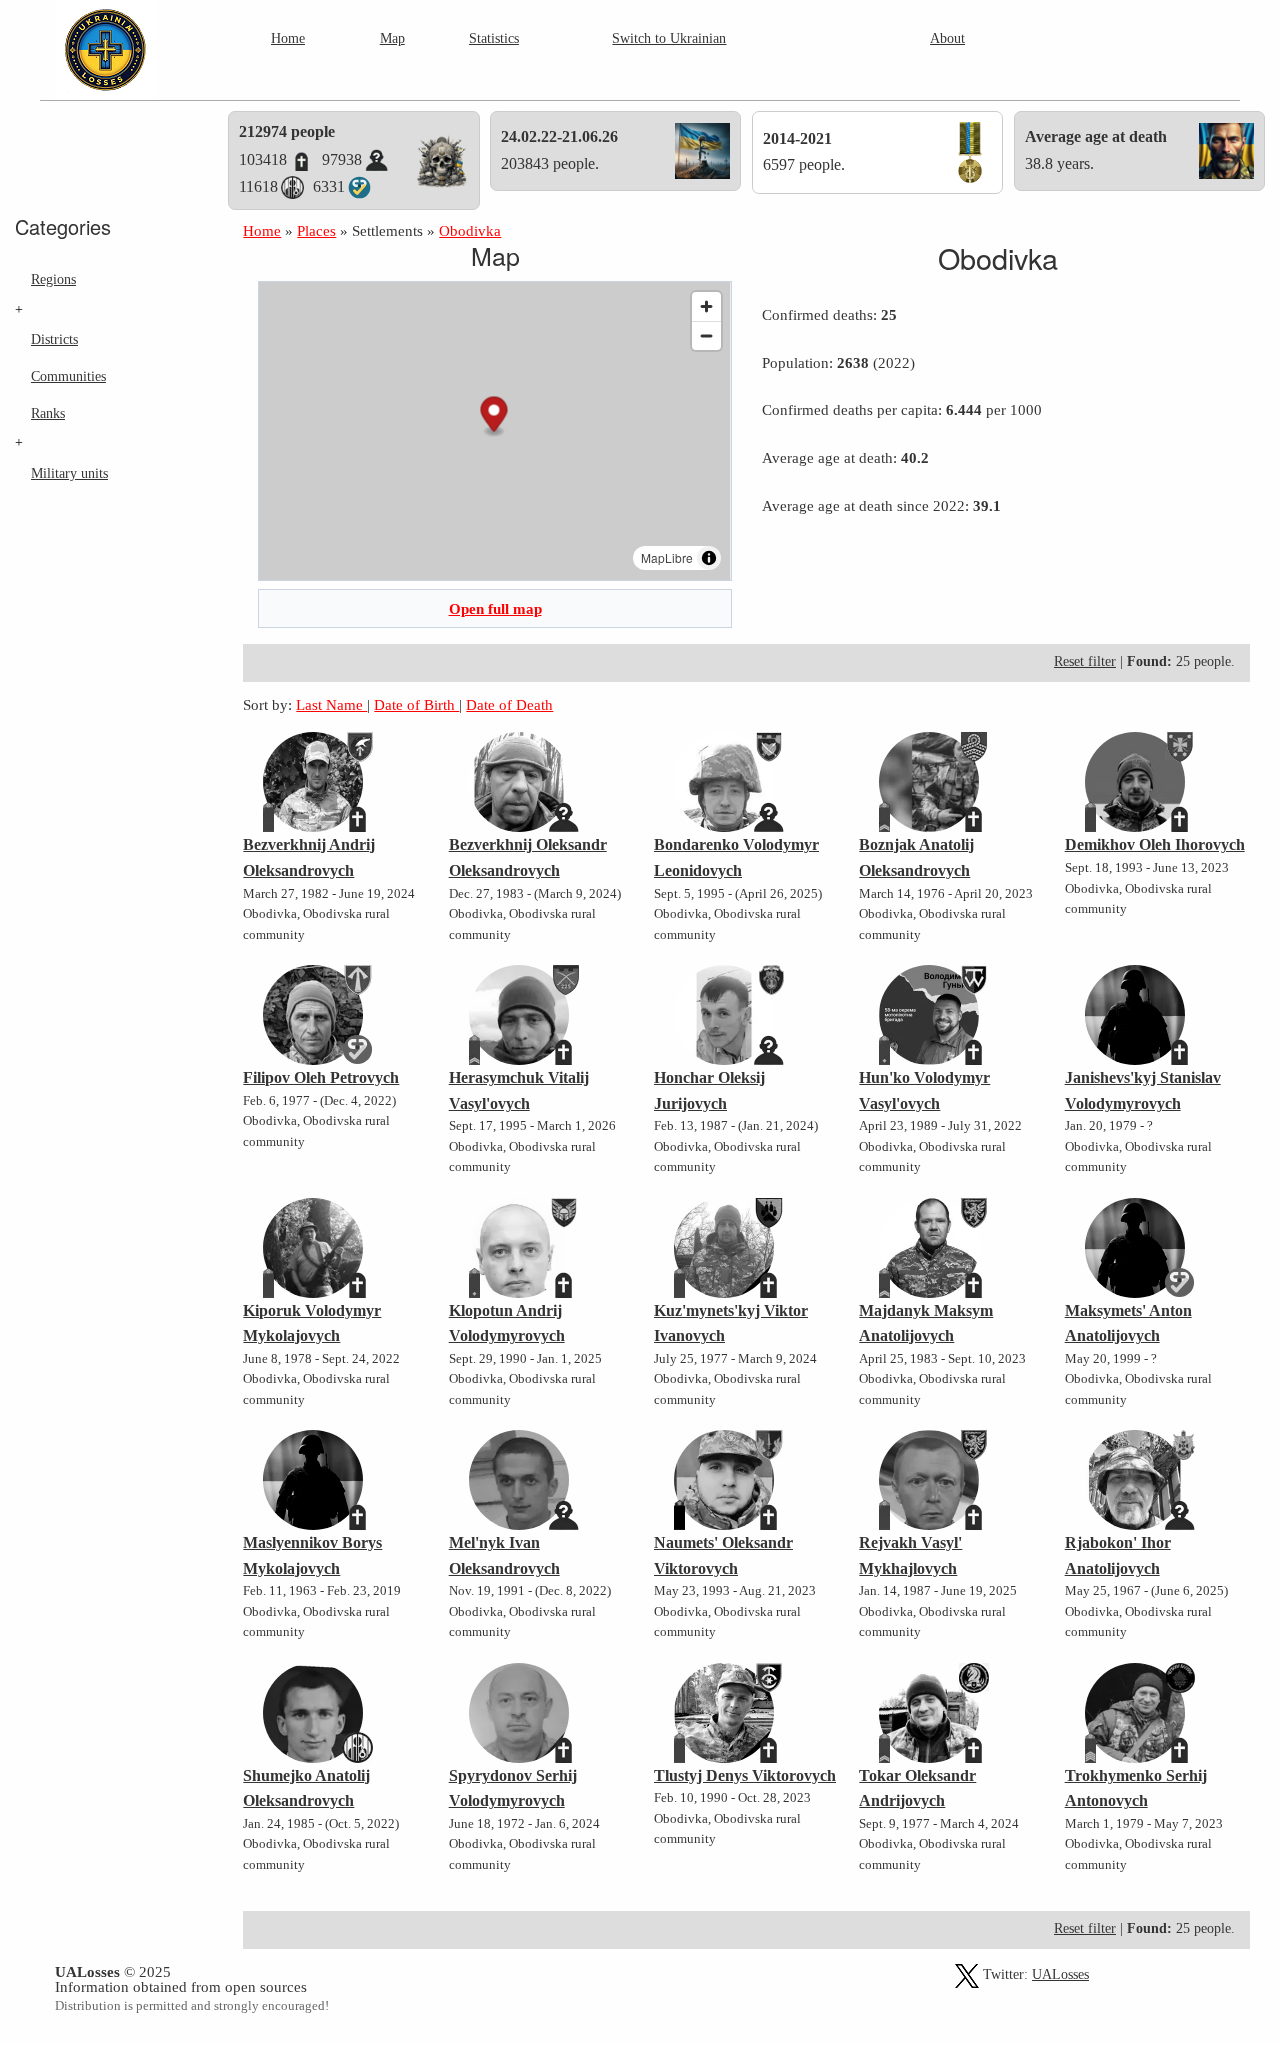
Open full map (495, 608)
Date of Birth (416, 704)
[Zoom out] (706, 335)
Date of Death (509, 704)
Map (392, 38)
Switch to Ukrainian (669, 38)
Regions (53, 279)
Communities (68, 376)
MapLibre (667, 557)
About (947, 38)
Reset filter (1085, 661)
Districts (54, 339)
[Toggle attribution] (709, 558)
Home (288, 38)
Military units (69, 473)
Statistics (494, 38)
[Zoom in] (706, 306)
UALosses (1060, 1974)
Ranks (48, 413)
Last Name (331, 704)
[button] (494, 416)
